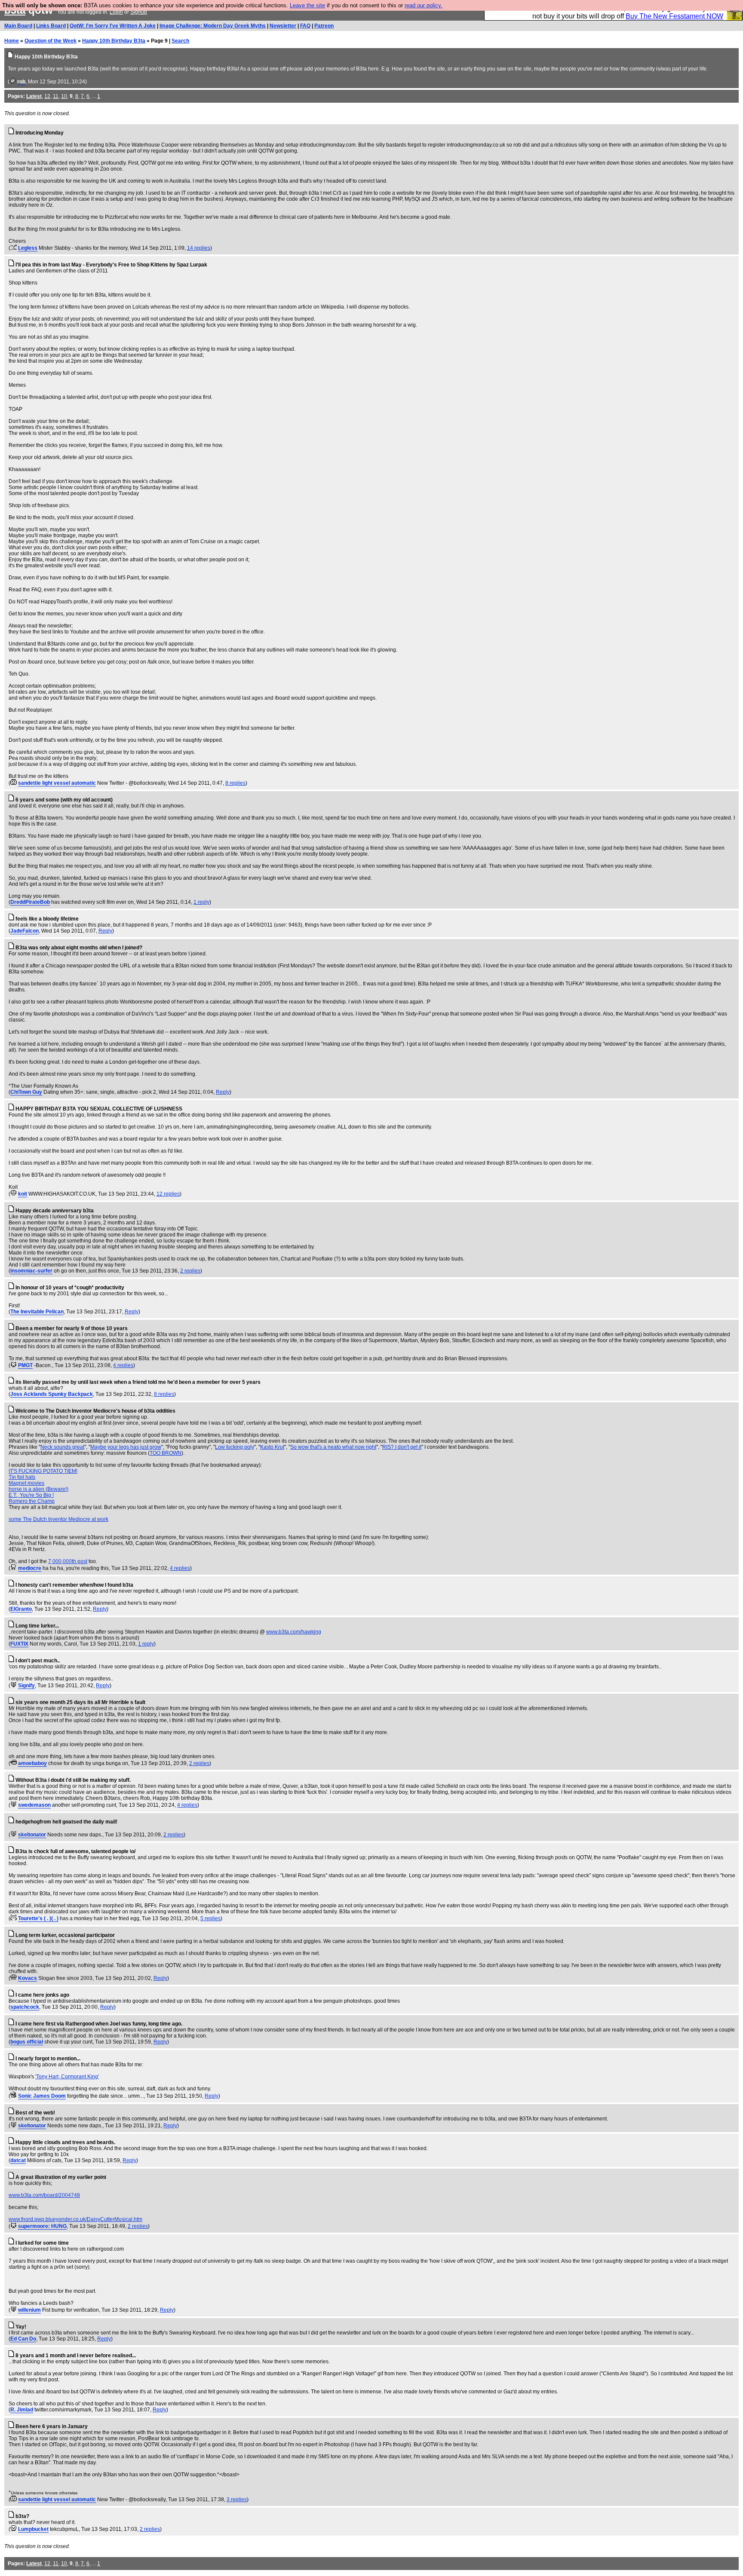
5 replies (210, 1918)
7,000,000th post (68, 1561)
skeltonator (32, 1835)
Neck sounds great (62, 1447)
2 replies (190, 1271)
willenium (29, 2310)
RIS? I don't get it (402, 1447)
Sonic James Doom (42, 2096)
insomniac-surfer (31, 1271)
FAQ (305, 26)
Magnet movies (26, 1483)
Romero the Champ (32, 1501)
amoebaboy (32, 1763)
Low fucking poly (235, 1447)
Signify (26, 1686)
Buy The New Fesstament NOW (674, 16)
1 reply (201, 902)
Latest (34, 96)
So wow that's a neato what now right (333, 1447)
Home (12, 41)
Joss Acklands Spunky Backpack (52, 1394)
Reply (105, 931)
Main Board (18, 26)
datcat (18, 2160)
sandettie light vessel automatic (57, 783)
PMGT (25, 1365)
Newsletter (283, 26)
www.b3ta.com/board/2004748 (44, 2195)
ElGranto (21, 1609)
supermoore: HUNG (42, 2226)
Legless (28, 248)
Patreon (324, 26)
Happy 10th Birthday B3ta (114, 41)
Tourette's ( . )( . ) (38, 1918)
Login (116, 12)
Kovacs (28, 1978)
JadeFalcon (25, 931)
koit (23, 1194)
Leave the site (307, 5)
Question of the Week (51, 41)
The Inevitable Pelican (37, 1312)
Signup (139, 12)
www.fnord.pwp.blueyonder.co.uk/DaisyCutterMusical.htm (75, 2219)
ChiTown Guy (26, 1092)
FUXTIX (19, 1644)
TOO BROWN (166, 1453)
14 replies (199, 248)
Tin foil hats (22, 1477)
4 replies (123, 1365)
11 (56, 96)
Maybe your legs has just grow (126, 1447)
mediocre (30, 1568)
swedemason (34, 1805)
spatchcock (25, 2007)
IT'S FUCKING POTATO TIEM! (43, 1471)
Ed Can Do (23, 2339)
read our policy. (424, 5)
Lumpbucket (33, 2529)
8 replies (235, 783)
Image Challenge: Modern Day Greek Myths (213, 26)
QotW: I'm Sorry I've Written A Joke (113, 26)
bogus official (27, 2042)
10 (64, 96)
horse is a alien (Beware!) (38, 1489)
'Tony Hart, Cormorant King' (67, 2077)
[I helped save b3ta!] (13, 82)
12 (47, 96)
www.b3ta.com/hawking (294, 1632)
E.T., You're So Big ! (31, 1495)
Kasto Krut (272, 1447)
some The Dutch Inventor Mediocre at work (58, 1519)
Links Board (51, 26)
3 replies (237, 2500)
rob (21, 82)
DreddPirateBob (30, 902)
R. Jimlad (22, 2410)
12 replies (168, 1194)
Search (180, 41)
